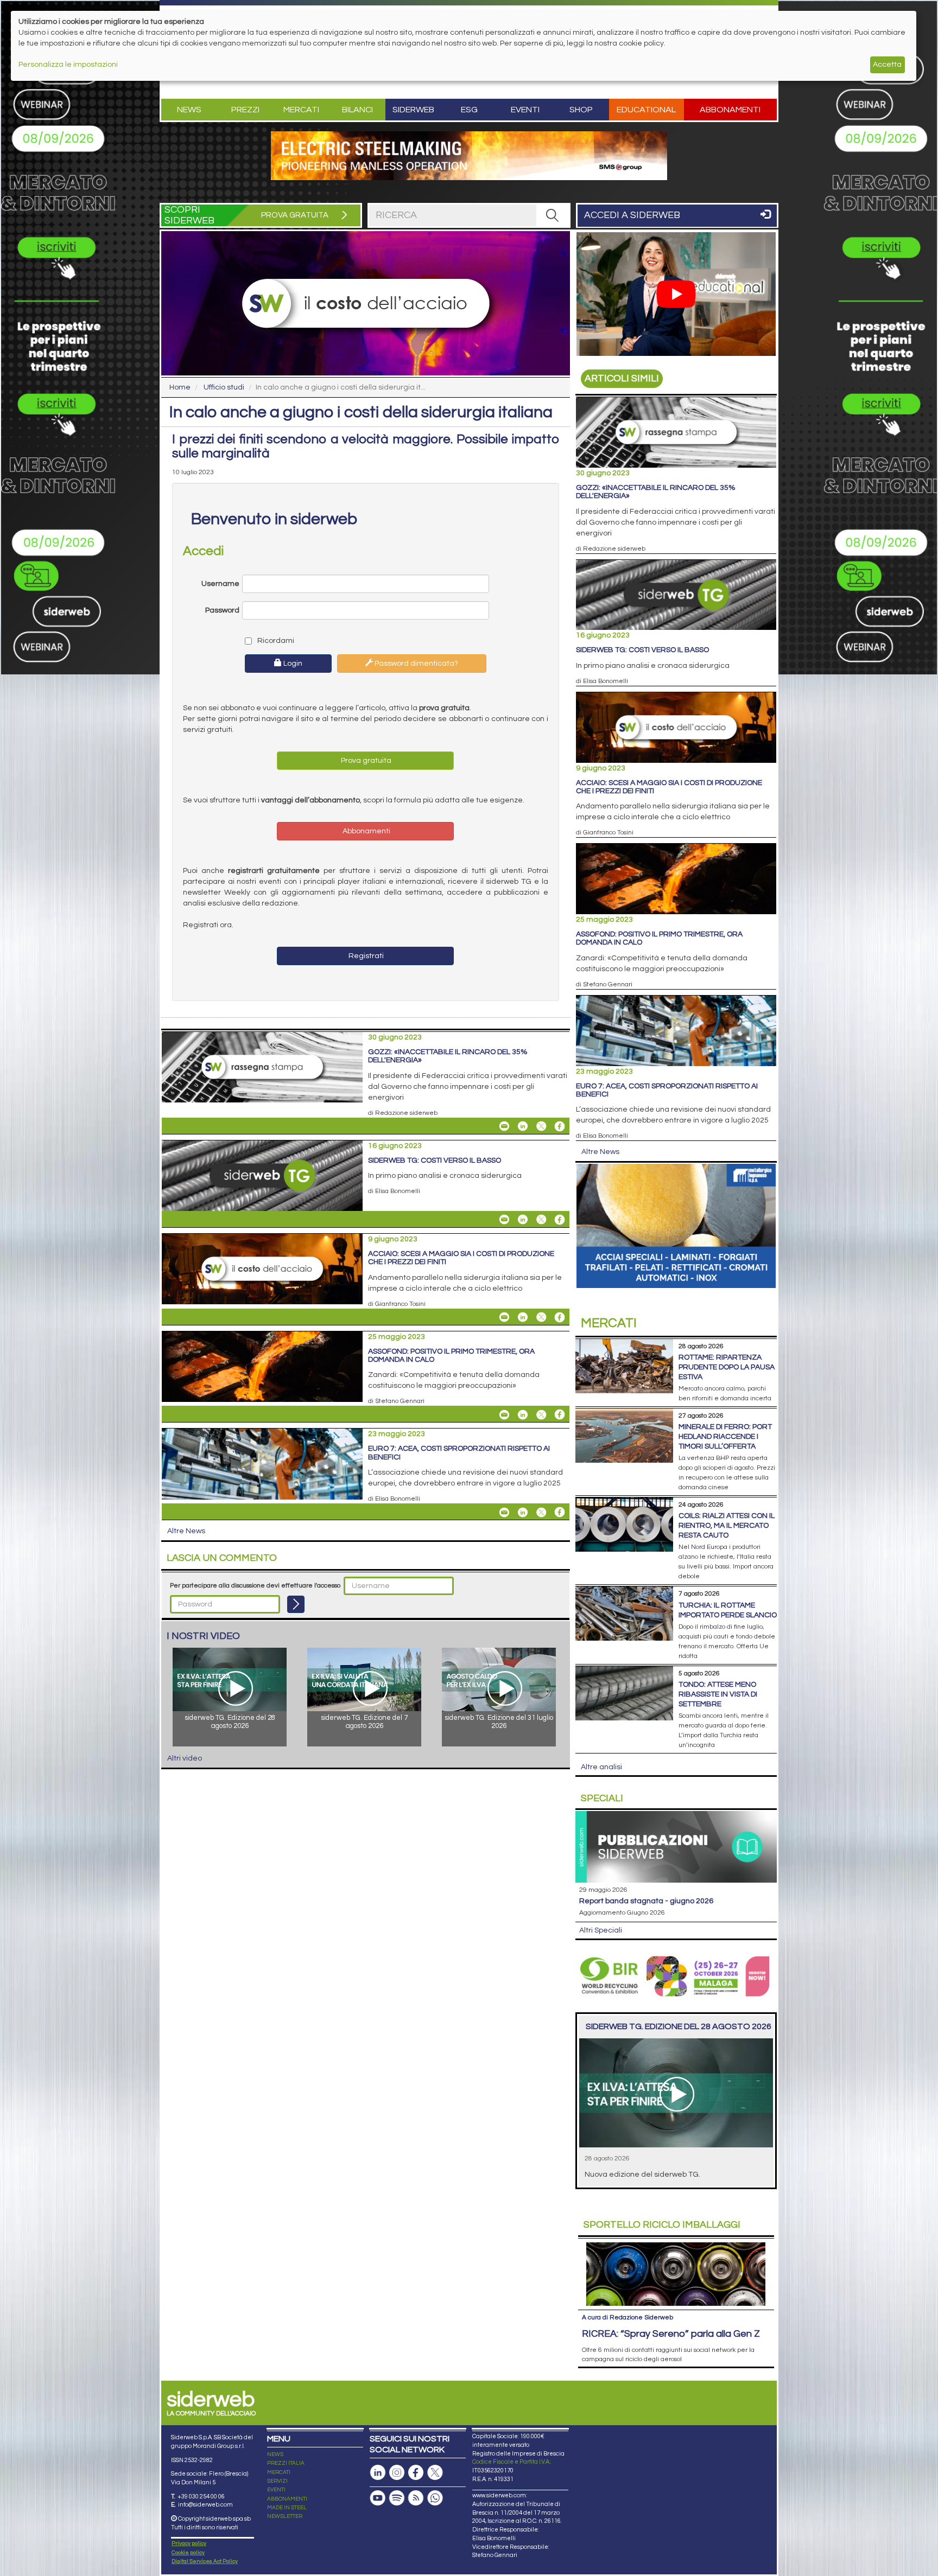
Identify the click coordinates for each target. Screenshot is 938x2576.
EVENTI (276, 2490)
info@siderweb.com (205, 2505)
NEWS (275, 2454)
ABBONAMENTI (287, 2499)
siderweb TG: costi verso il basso (435, 1161)
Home (180, 387)
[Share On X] (541, 1126)
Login (292, 664)
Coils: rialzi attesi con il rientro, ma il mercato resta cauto (727, 1526)
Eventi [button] (525, 110)
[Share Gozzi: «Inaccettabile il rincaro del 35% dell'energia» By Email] (504, 1126)
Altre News (186, 1531)
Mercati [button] (301, 110)
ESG (469, 110)
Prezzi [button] (245, 110)
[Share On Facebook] (560, 1126)
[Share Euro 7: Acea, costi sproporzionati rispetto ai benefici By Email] (504, 1512)
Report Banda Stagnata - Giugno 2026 (646, 1901)
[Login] (296, 1604)
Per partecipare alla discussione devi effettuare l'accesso (255, 1586)
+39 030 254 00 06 (201, 2497)
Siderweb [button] (413, 110)
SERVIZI (277, 2481)
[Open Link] (469, 156)
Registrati (365, 956)
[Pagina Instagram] (397, 2473)
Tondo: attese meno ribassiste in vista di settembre (718, 1694)
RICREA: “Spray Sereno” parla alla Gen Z (671, 2334)
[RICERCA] (553, 215)
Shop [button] (581, 110)
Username (220, 584)
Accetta (887, 65)
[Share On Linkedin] (523, 1126)
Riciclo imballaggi (662, 2225)
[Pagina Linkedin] (378, 2473)
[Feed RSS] (416, 2498)
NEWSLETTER (285, 2516)
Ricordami (275, 641)
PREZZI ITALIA (286, 2463)
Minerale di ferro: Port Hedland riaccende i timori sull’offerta (725, 1437)
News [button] (189, 110)
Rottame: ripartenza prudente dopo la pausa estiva (727, 1367)
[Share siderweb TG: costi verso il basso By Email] (504, 1220)
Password (222, 610)
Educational (646, 110)
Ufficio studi (224, 387)
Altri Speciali (601, 1930)
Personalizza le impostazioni (68, 65)
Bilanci (357, 110)
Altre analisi (601, 1767)
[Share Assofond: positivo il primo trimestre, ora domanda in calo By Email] (504, 1414)
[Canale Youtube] (378, 2498)
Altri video (185, 1758)
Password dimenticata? (416, 664)
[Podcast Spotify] (397, 2498)
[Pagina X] (435, 2473)
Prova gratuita (365, 761)
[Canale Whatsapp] (435, 2498)
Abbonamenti (730, 110)
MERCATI (279, 2472)
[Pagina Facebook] (416, 2473)
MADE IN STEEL (287, 2508)
